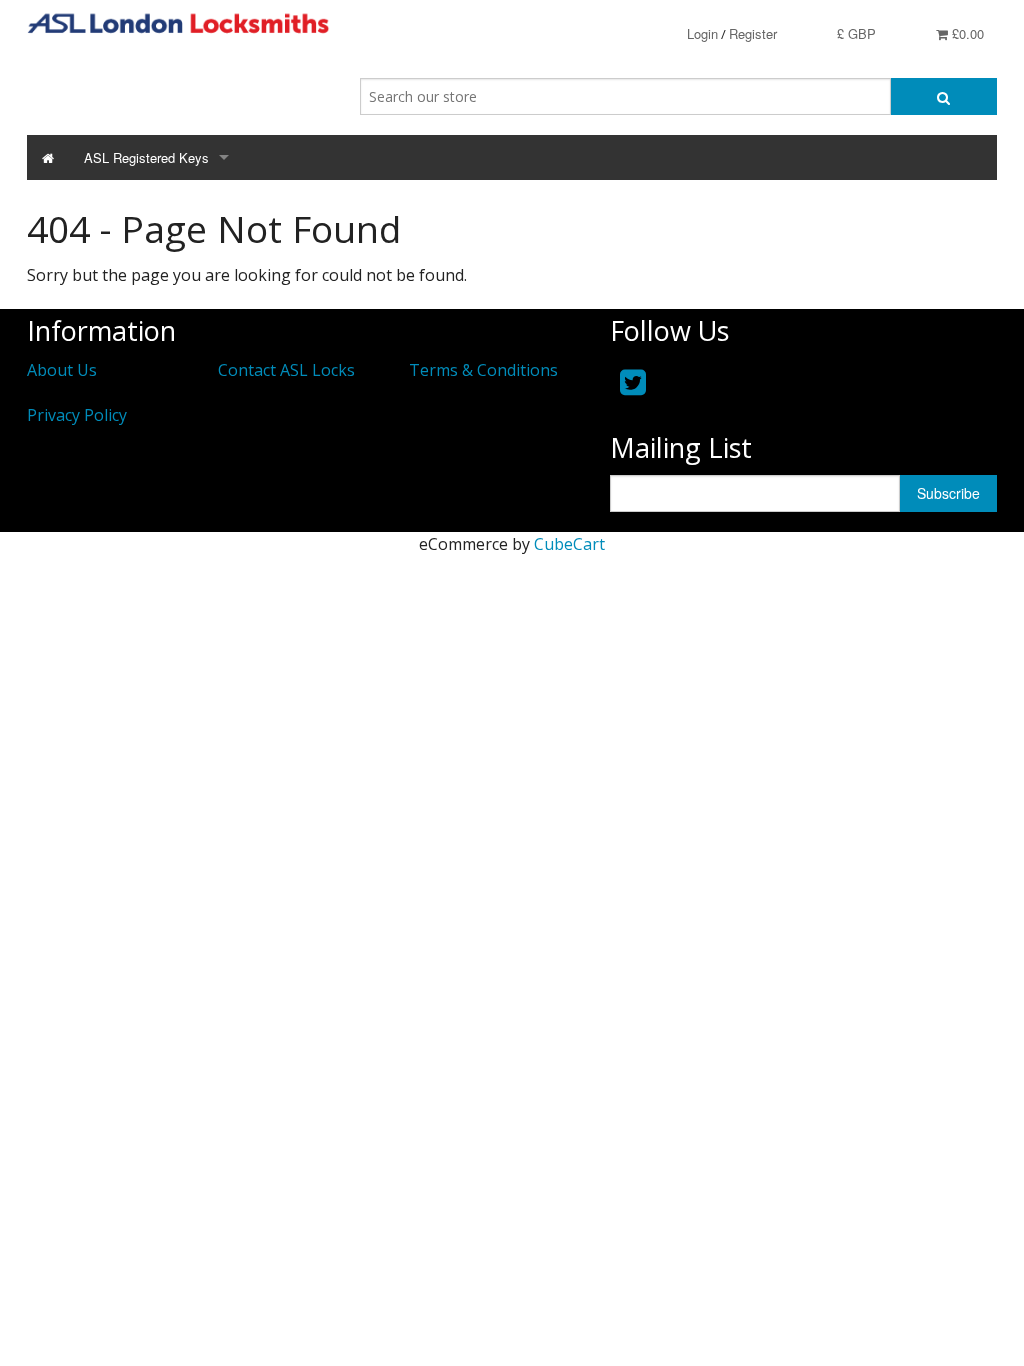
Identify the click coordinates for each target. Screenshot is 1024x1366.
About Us (62, 370)
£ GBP (856, 33)
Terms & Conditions (483, 370)
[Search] (944, 96)
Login (702, 33)
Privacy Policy (77, 415)
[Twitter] (633, 381)
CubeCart (569, 544)
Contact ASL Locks (286, 370)
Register (753, 33)
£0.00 (966, 33)
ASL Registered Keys (146, 157)
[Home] (48, 157)
